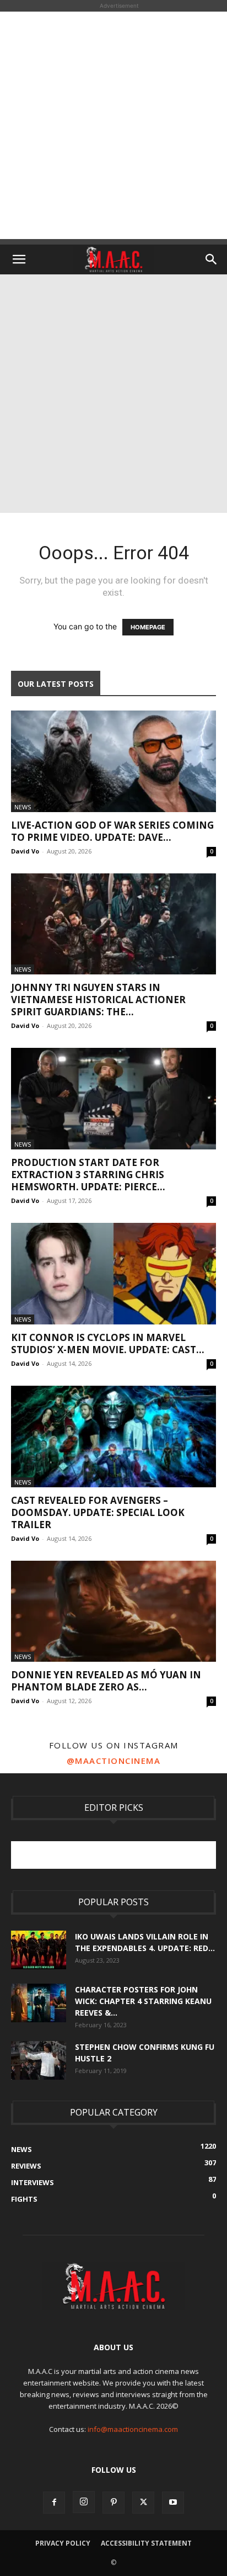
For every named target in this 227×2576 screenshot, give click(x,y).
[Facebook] (54, 2503)
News (23, 807)
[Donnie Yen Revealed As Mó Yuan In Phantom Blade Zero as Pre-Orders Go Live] (113, 1612)
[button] (19, 259)
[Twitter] (143, 2503)
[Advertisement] (113, 125)
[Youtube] (173, 2503)
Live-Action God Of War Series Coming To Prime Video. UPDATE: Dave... (112, 831)
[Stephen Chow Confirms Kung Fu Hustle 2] (39, 2060)
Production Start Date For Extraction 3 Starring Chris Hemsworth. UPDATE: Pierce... (88, 1175)
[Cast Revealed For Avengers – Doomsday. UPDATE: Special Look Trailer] (113, 1437)
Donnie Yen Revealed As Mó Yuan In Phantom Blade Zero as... (106, 1681)
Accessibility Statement (146, 2543)
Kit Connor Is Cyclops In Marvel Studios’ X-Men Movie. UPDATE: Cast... (108, 1343)
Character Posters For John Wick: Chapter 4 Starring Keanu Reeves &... (143, 2001)
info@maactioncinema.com (133, 2429)
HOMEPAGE (148, 627)
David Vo (25, 851)
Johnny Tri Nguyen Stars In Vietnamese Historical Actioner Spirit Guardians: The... (98, 1000)
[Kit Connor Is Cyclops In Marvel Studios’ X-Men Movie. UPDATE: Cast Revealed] (113, 1274)
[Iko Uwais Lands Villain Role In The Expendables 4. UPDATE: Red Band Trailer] (39, 1950)
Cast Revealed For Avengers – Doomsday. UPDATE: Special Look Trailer (98, 1512)
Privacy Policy (63, 2543)
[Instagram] (84, 2502)
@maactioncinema (114, 1761)
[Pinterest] (113, 2503)
